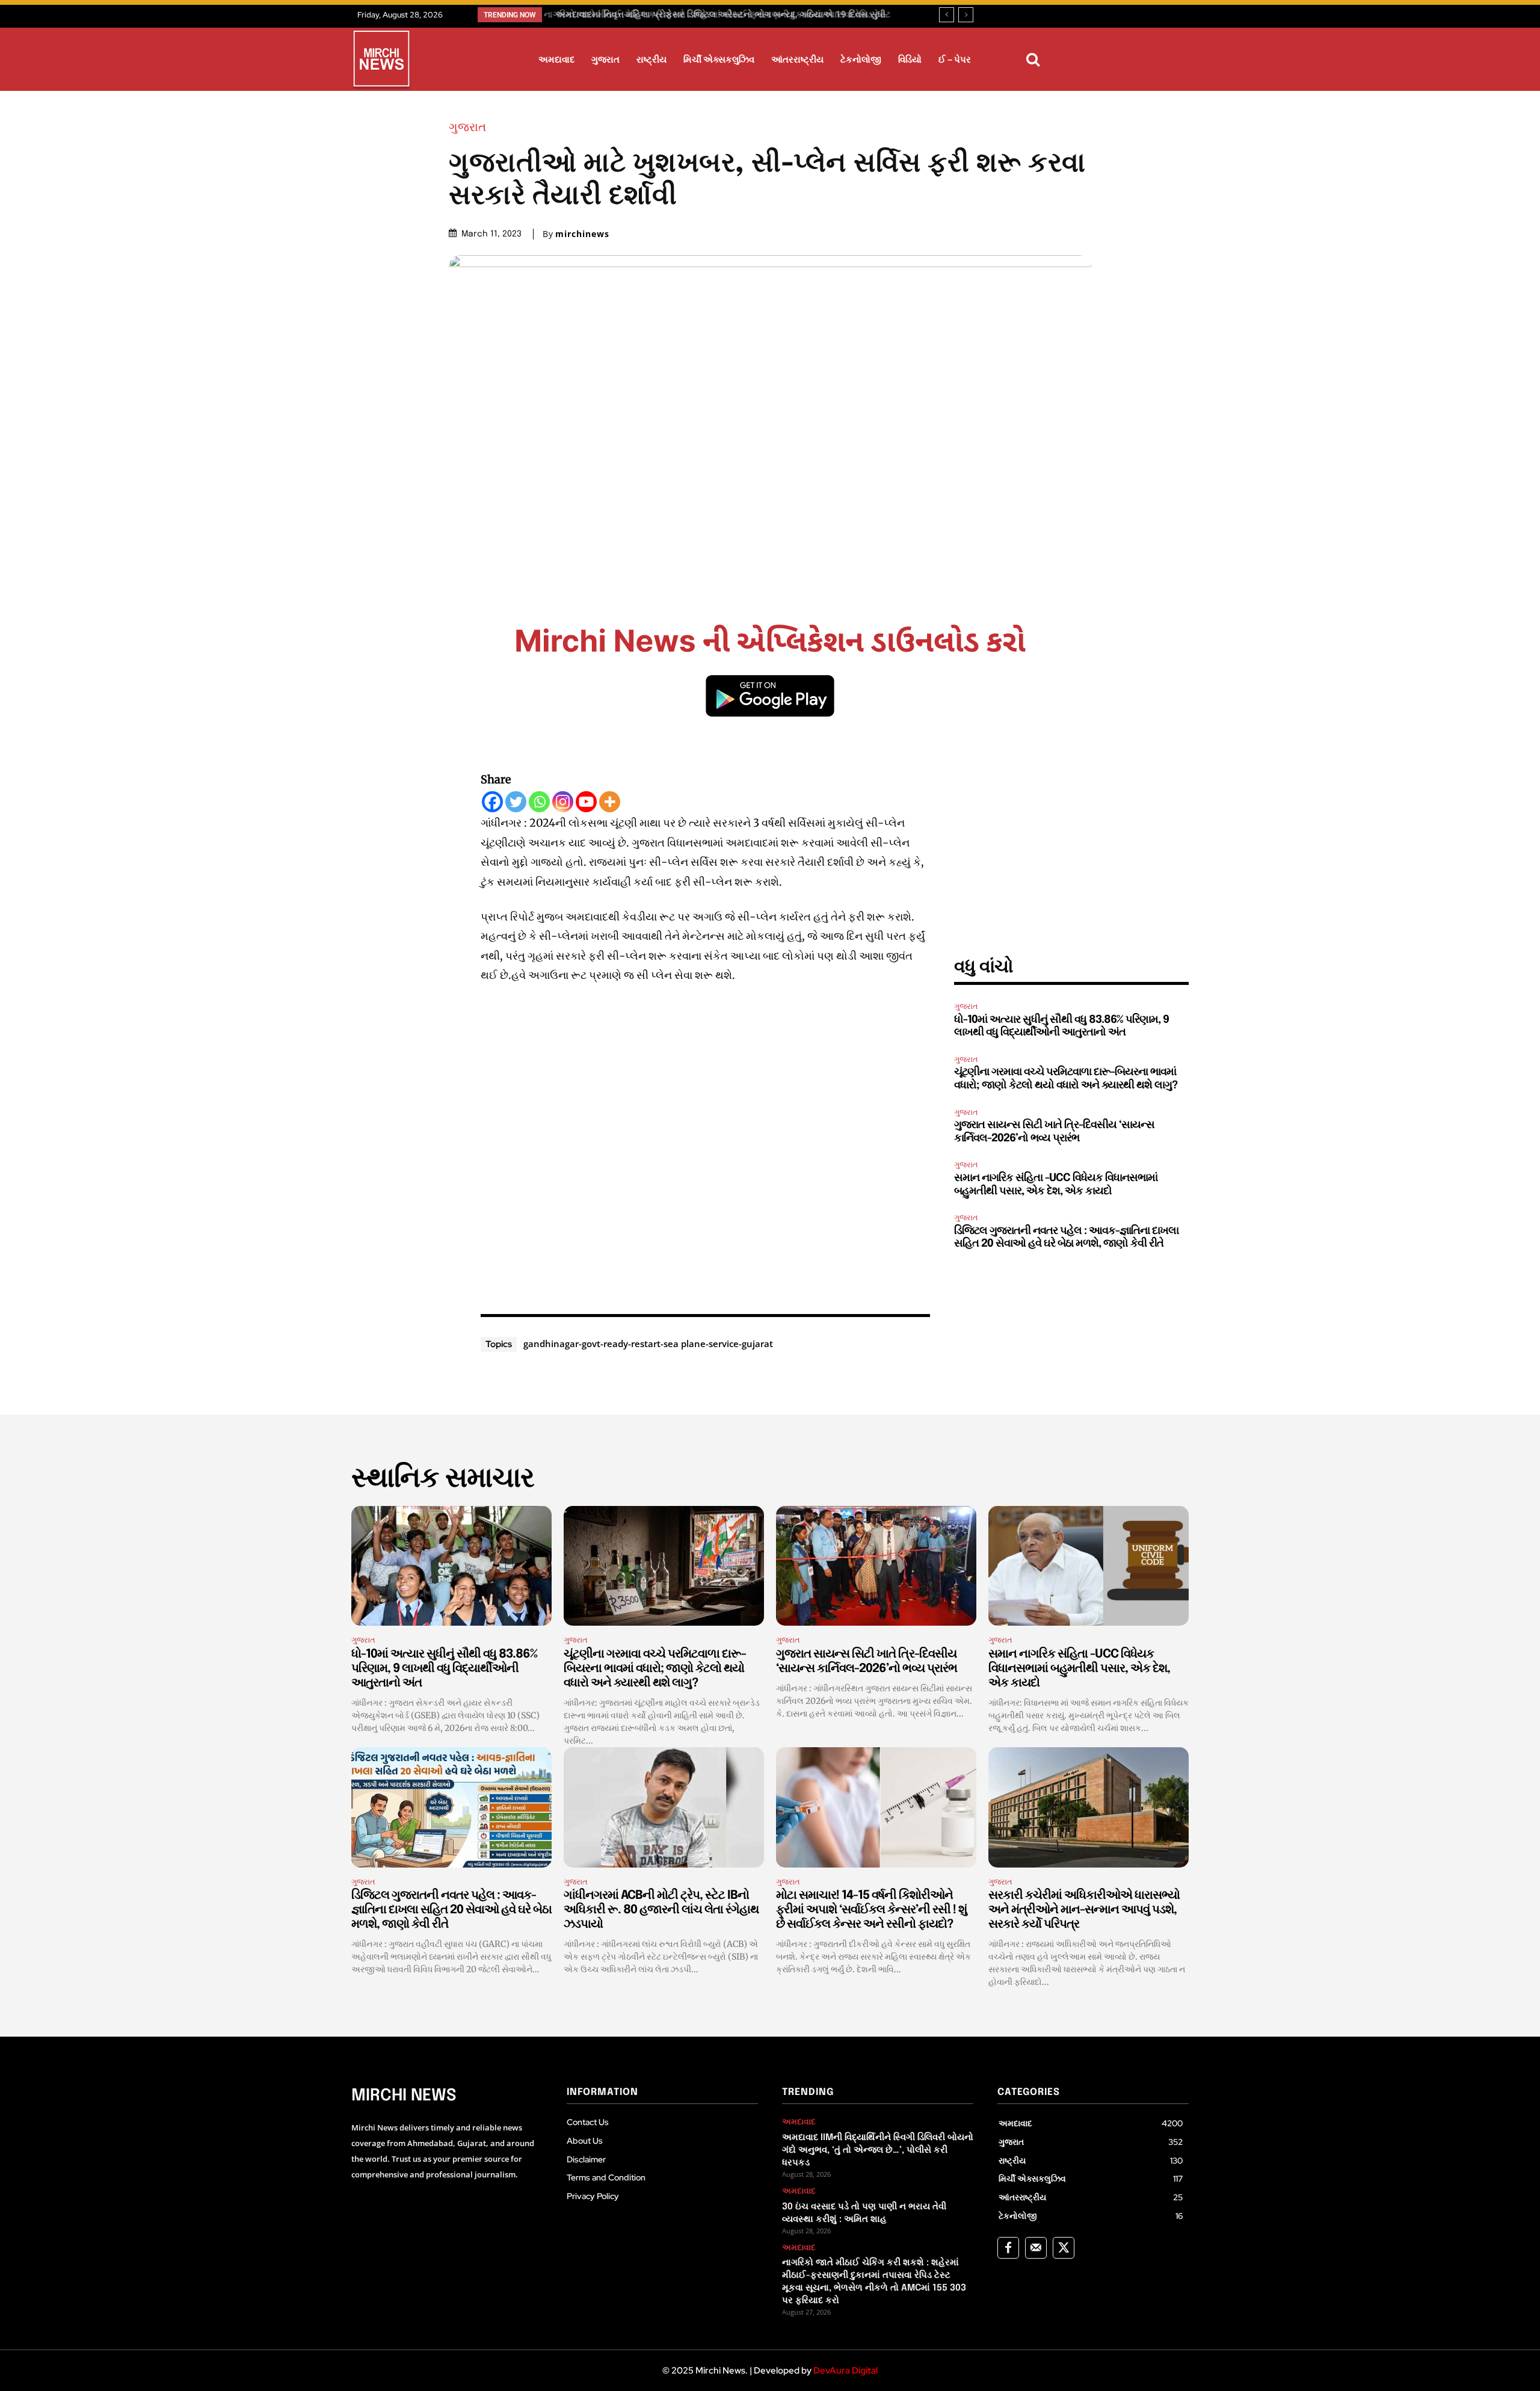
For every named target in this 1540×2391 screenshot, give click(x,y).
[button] (1033, 60)
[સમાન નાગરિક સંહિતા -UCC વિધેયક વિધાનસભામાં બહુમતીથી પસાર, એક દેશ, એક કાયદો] (1089, 1566)
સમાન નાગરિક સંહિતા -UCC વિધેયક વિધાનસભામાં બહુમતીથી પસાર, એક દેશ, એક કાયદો (1079, 1669)
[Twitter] (516, 802)
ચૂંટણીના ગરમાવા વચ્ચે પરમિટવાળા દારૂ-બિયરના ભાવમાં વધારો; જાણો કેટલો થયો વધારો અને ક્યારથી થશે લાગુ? (655, 1669)
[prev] (947, 15)
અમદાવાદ (799, 2122)
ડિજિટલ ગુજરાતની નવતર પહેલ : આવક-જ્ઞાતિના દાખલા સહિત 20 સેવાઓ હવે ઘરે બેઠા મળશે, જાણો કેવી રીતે (451, 1910)
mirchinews (582, 234)
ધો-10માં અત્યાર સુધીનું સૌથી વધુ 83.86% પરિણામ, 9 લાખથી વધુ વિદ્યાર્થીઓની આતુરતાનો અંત (444, 1669)
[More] (610, 802)
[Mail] (1036, 2248)
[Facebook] (492, 802)
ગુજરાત (467, 127)
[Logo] (381, 61)
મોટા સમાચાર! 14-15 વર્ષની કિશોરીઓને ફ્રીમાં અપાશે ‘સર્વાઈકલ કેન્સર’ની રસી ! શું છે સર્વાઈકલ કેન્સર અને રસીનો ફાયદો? (871, 1910)
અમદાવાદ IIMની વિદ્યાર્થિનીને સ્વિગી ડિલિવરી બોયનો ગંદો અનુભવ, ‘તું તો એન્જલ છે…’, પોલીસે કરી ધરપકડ (878, 2150)
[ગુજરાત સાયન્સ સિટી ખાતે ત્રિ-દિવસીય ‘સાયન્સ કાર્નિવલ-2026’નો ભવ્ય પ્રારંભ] (876, 1566)
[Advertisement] (706, 1146)
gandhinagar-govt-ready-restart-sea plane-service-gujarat (648, 1344)
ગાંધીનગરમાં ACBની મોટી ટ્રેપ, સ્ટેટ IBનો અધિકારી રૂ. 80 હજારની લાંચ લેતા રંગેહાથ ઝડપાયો (661, 1910)
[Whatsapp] (539, 802)
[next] (966, 15)
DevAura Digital (845, 2371)
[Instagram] (563, 802)
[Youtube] (586, 802)
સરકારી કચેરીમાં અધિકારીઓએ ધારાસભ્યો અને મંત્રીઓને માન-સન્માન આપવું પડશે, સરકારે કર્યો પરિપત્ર (1084, 1910)
